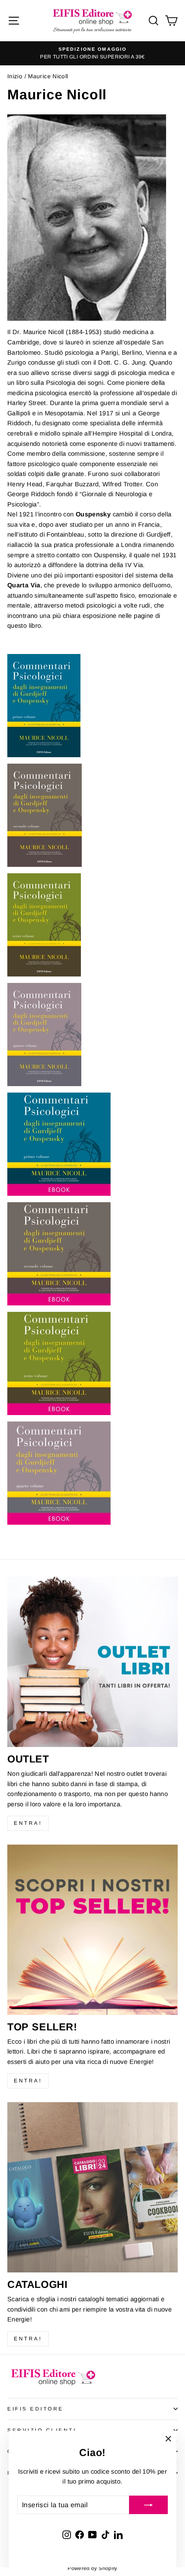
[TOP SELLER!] (92, 1930)
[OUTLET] (92, 1662)
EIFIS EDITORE (35, 2409)
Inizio (15, 76)
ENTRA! (28, 1823)
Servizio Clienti (42, 2430)
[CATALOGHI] (92, 2187)
